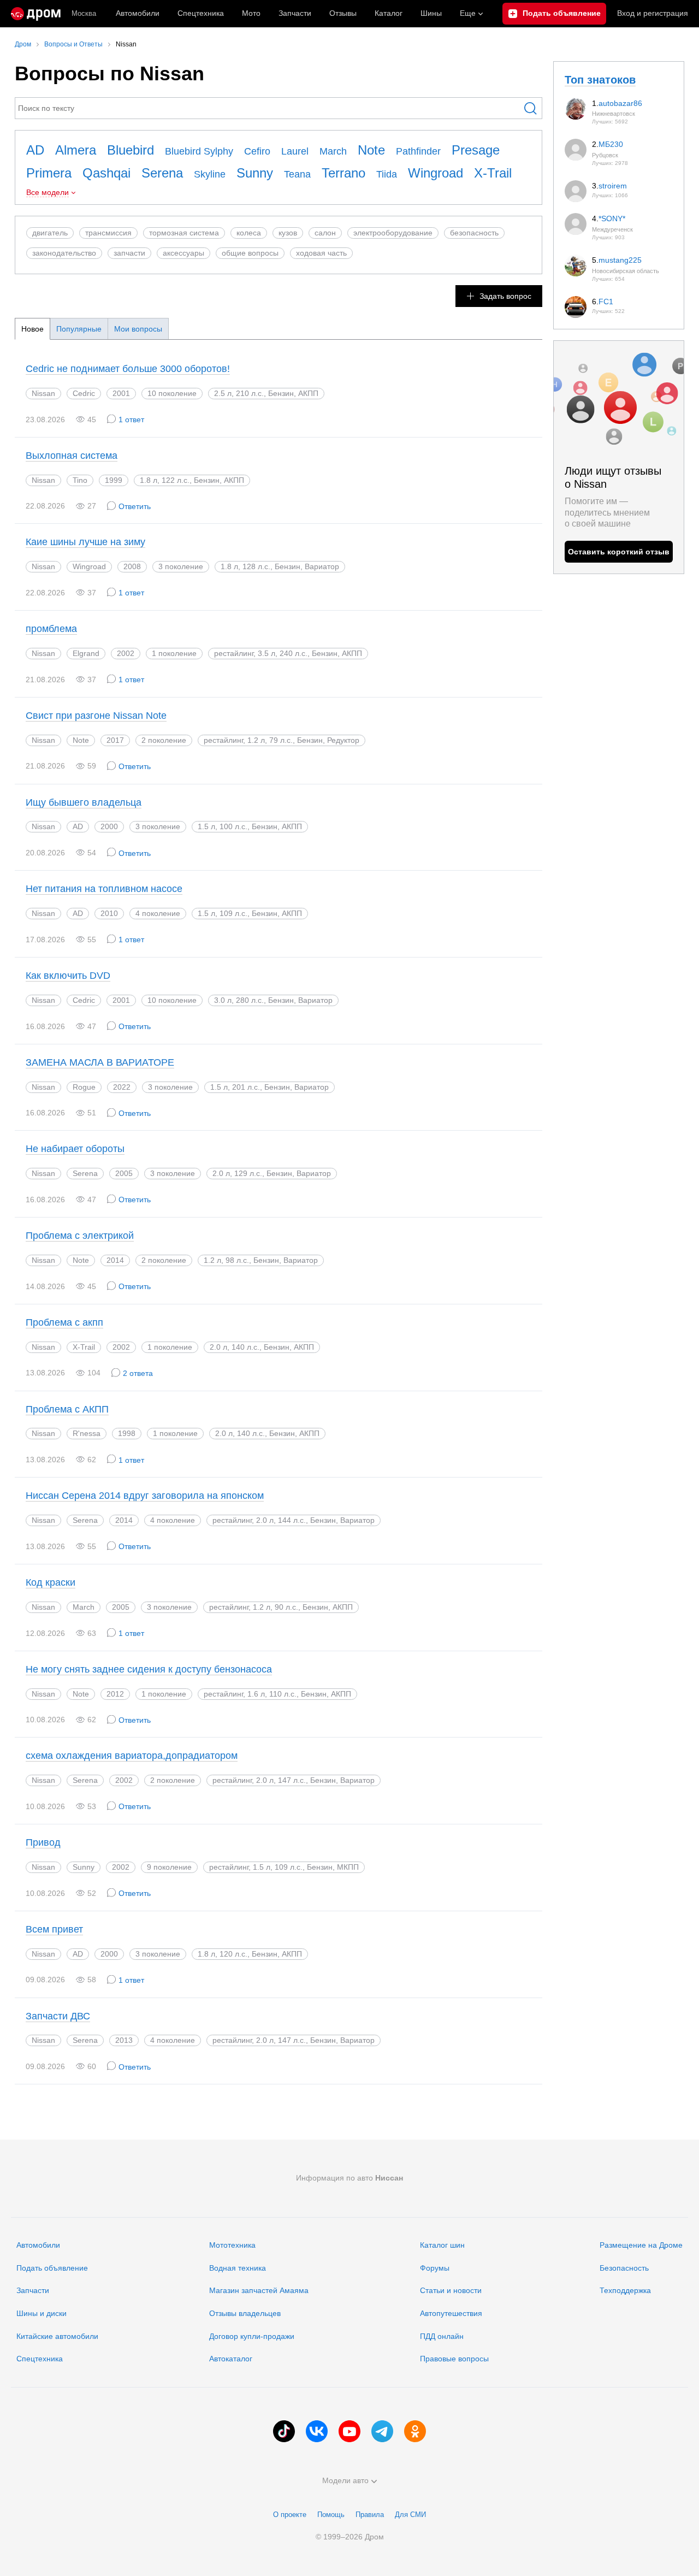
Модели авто (345, 2480)
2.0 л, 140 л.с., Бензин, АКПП (262, 1347)
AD (35, 150)
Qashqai (106, 173)
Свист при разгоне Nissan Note (96, 716)
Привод (43, 1842)
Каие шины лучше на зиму (85, 542)
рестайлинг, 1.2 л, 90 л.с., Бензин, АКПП (281, 1607)
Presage (476, 150)
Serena (162, 173)
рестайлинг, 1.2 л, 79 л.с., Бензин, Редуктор (282, 740)
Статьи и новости (451, 2290)
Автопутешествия (451, 2313)
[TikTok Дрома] (284, 2431)
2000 (109, 826)
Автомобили (138, 13)
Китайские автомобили (57, 2336)
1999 (114, 480)
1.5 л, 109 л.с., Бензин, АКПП (250, 913)
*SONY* (612, 218)
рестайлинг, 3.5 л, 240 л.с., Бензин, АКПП (288, 653)
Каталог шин (442, 2245)
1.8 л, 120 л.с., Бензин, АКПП (250, 1954)
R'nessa (87, 1433)
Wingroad (436, 173)
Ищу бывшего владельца (84, 802)
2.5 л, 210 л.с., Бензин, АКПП (266, 393)
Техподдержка (625, 2290)
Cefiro (257, 151)
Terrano (343, 173)
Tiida (387, 174)
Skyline (210, 174)
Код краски (51, 1582)
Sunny (255, 173)
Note (371, 150)
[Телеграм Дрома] (382, 2431)
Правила (370, 2515)
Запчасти (295, 13)
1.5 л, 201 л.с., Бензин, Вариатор (269, 1087)
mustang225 (620, 260)
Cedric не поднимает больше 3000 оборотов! (128, 369)
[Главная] (36, 14)
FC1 (606, 302)
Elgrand (86, 653)
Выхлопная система (72, 456)
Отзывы (343, 13)
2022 (122, 1087)
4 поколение (158, 913)
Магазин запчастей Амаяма (259, 2290)
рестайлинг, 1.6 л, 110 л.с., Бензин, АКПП (277, 1694)
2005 (124, 1173)
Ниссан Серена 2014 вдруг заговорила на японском (145, 1496)
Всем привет (54, 1929)
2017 (115, 740)
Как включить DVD (68, 976)
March (333, 151)
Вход (653, 13)
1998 (127, 1433)
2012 (115, 1694)
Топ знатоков (600, 80)
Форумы (435, 2268)
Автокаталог (231, 2359)
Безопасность (624, 2268)
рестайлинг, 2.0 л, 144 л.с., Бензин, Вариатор (294, 1520)
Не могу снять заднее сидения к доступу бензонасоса (149, 1669)
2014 (115, 1260)
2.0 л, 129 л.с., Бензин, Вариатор (272, 1173)
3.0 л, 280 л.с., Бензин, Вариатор (273, 1000)
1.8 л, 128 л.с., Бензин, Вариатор (280, 566)
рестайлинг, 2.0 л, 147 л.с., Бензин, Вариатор (294, 1780)
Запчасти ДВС (58, 2016)
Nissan (43, 393)
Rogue (84, 1087)
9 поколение (169, 1867)
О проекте (290, 2515)
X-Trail (493, 173)
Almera (76, 150)
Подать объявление (52, 2268)
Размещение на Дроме (641, 2245)
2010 (109, 913)
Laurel (295, 151)
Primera (49, 173)
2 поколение (164, 740)
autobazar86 (620, 103)
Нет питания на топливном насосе (104, 889)
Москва (84, 13)
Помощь (331, 2515)
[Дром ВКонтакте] (317, 2431)
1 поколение (174, 653)
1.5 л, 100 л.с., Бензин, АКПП (250, 826)
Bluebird (131, 150)
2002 (126, 653)
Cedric (84, 393)
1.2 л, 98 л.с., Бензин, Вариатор (261, 1260)
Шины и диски (42, 2313)
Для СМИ (410, 2515)
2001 (121, 393)
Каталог (389, 13)
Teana (297, 174)
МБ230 (611, 144)
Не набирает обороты (75, 1149)
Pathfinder (418, 151)
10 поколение (172, 393)
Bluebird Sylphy (199, 151)
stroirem (613, 186)
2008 (132, 566)
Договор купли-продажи (252, 2336)
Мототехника (232, 2245)
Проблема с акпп (64, 1322)
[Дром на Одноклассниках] (415, 2431)
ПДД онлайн (442, 2336)
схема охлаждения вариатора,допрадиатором (132, 1756)
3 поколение (181, 566)
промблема (51, 629)
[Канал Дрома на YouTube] (349, 2431)
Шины (431, 13)
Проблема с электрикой (80, 1236)
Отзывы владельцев (245, 2313)
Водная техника (238, 2268)
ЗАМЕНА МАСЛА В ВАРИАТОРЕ (100, 1062)
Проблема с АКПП (67, 1409)
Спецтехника (40, 2359)
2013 (124, 2040)
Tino (80, 480)
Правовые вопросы (454, 2359)
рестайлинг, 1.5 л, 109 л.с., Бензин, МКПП (284, 1867)
